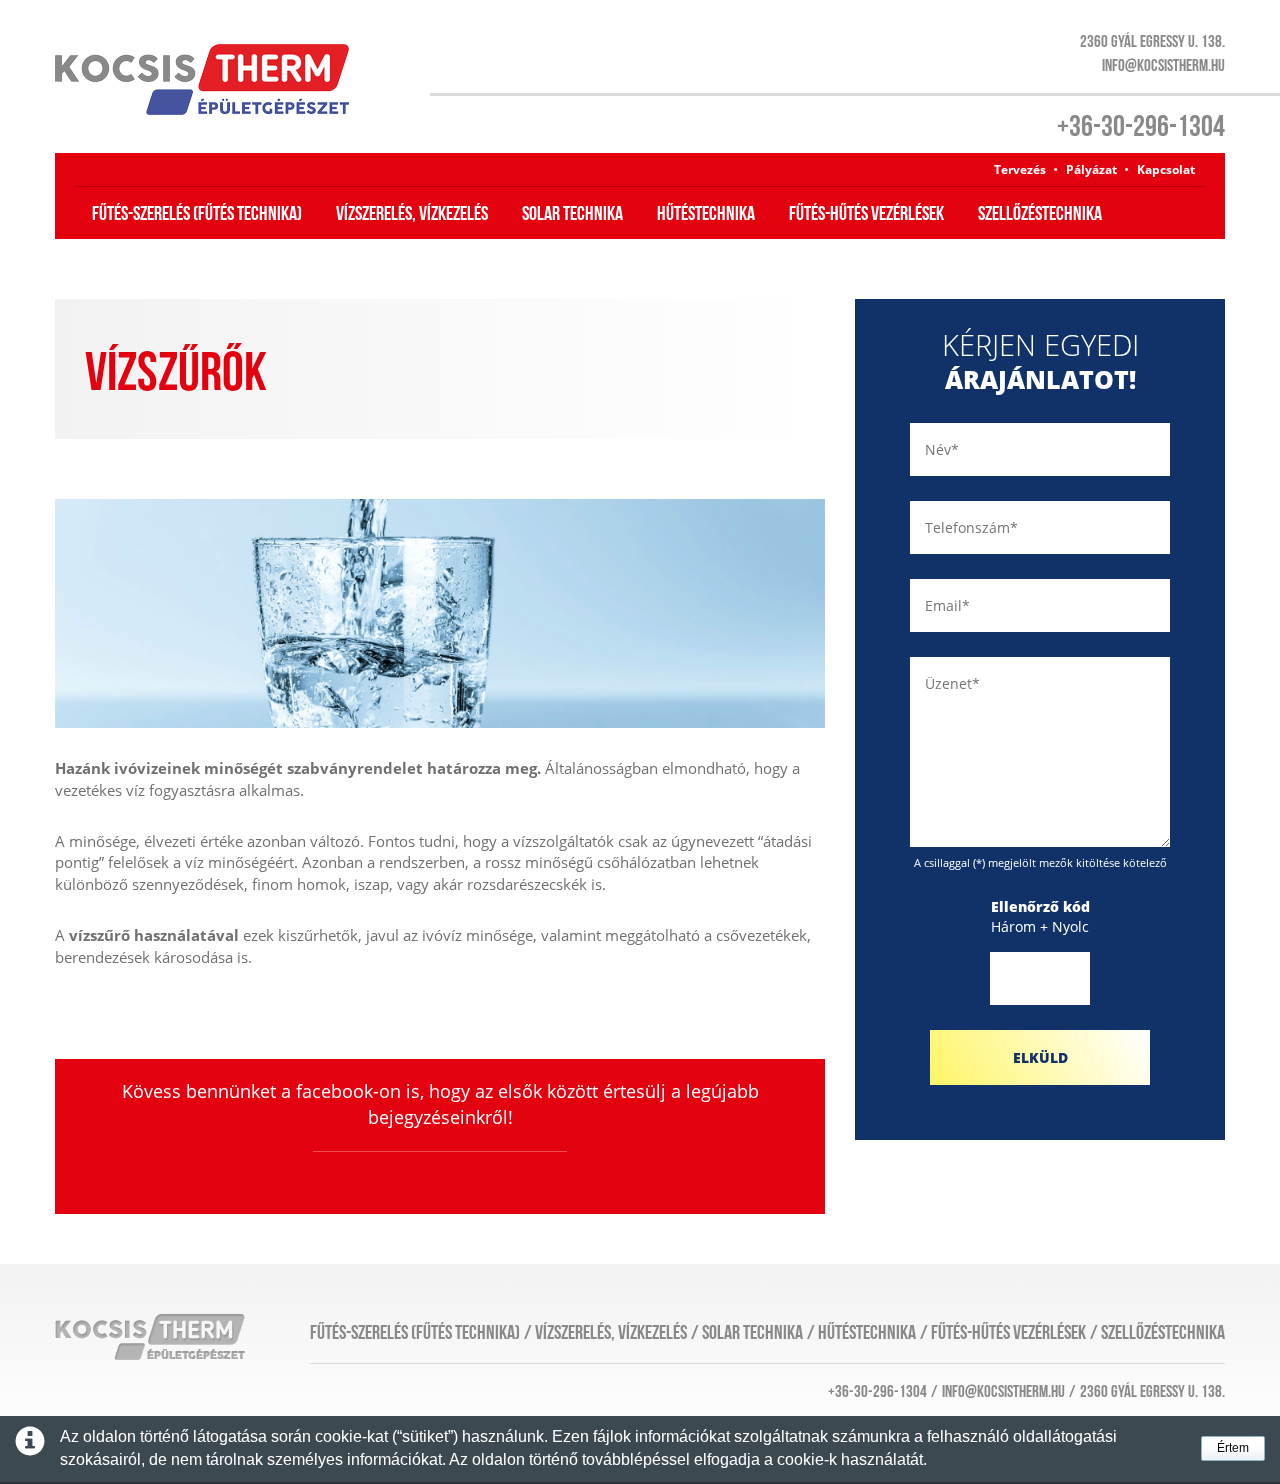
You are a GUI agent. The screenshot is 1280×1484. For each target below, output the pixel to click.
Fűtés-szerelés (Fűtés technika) (197, 214)
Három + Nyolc (1040, 916)
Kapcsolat (1166, 169)
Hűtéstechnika (706, 214)
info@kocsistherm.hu (1163, 66)
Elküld (1040, 1057)
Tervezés (1020, 169)
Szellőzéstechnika (1040, 214)
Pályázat (1091, 169)
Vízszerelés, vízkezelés (412, 214)
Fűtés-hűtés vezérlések (866, 214)
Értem (1233, 1448)
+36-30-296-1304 (1141, 127)
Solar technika (572, 214)
